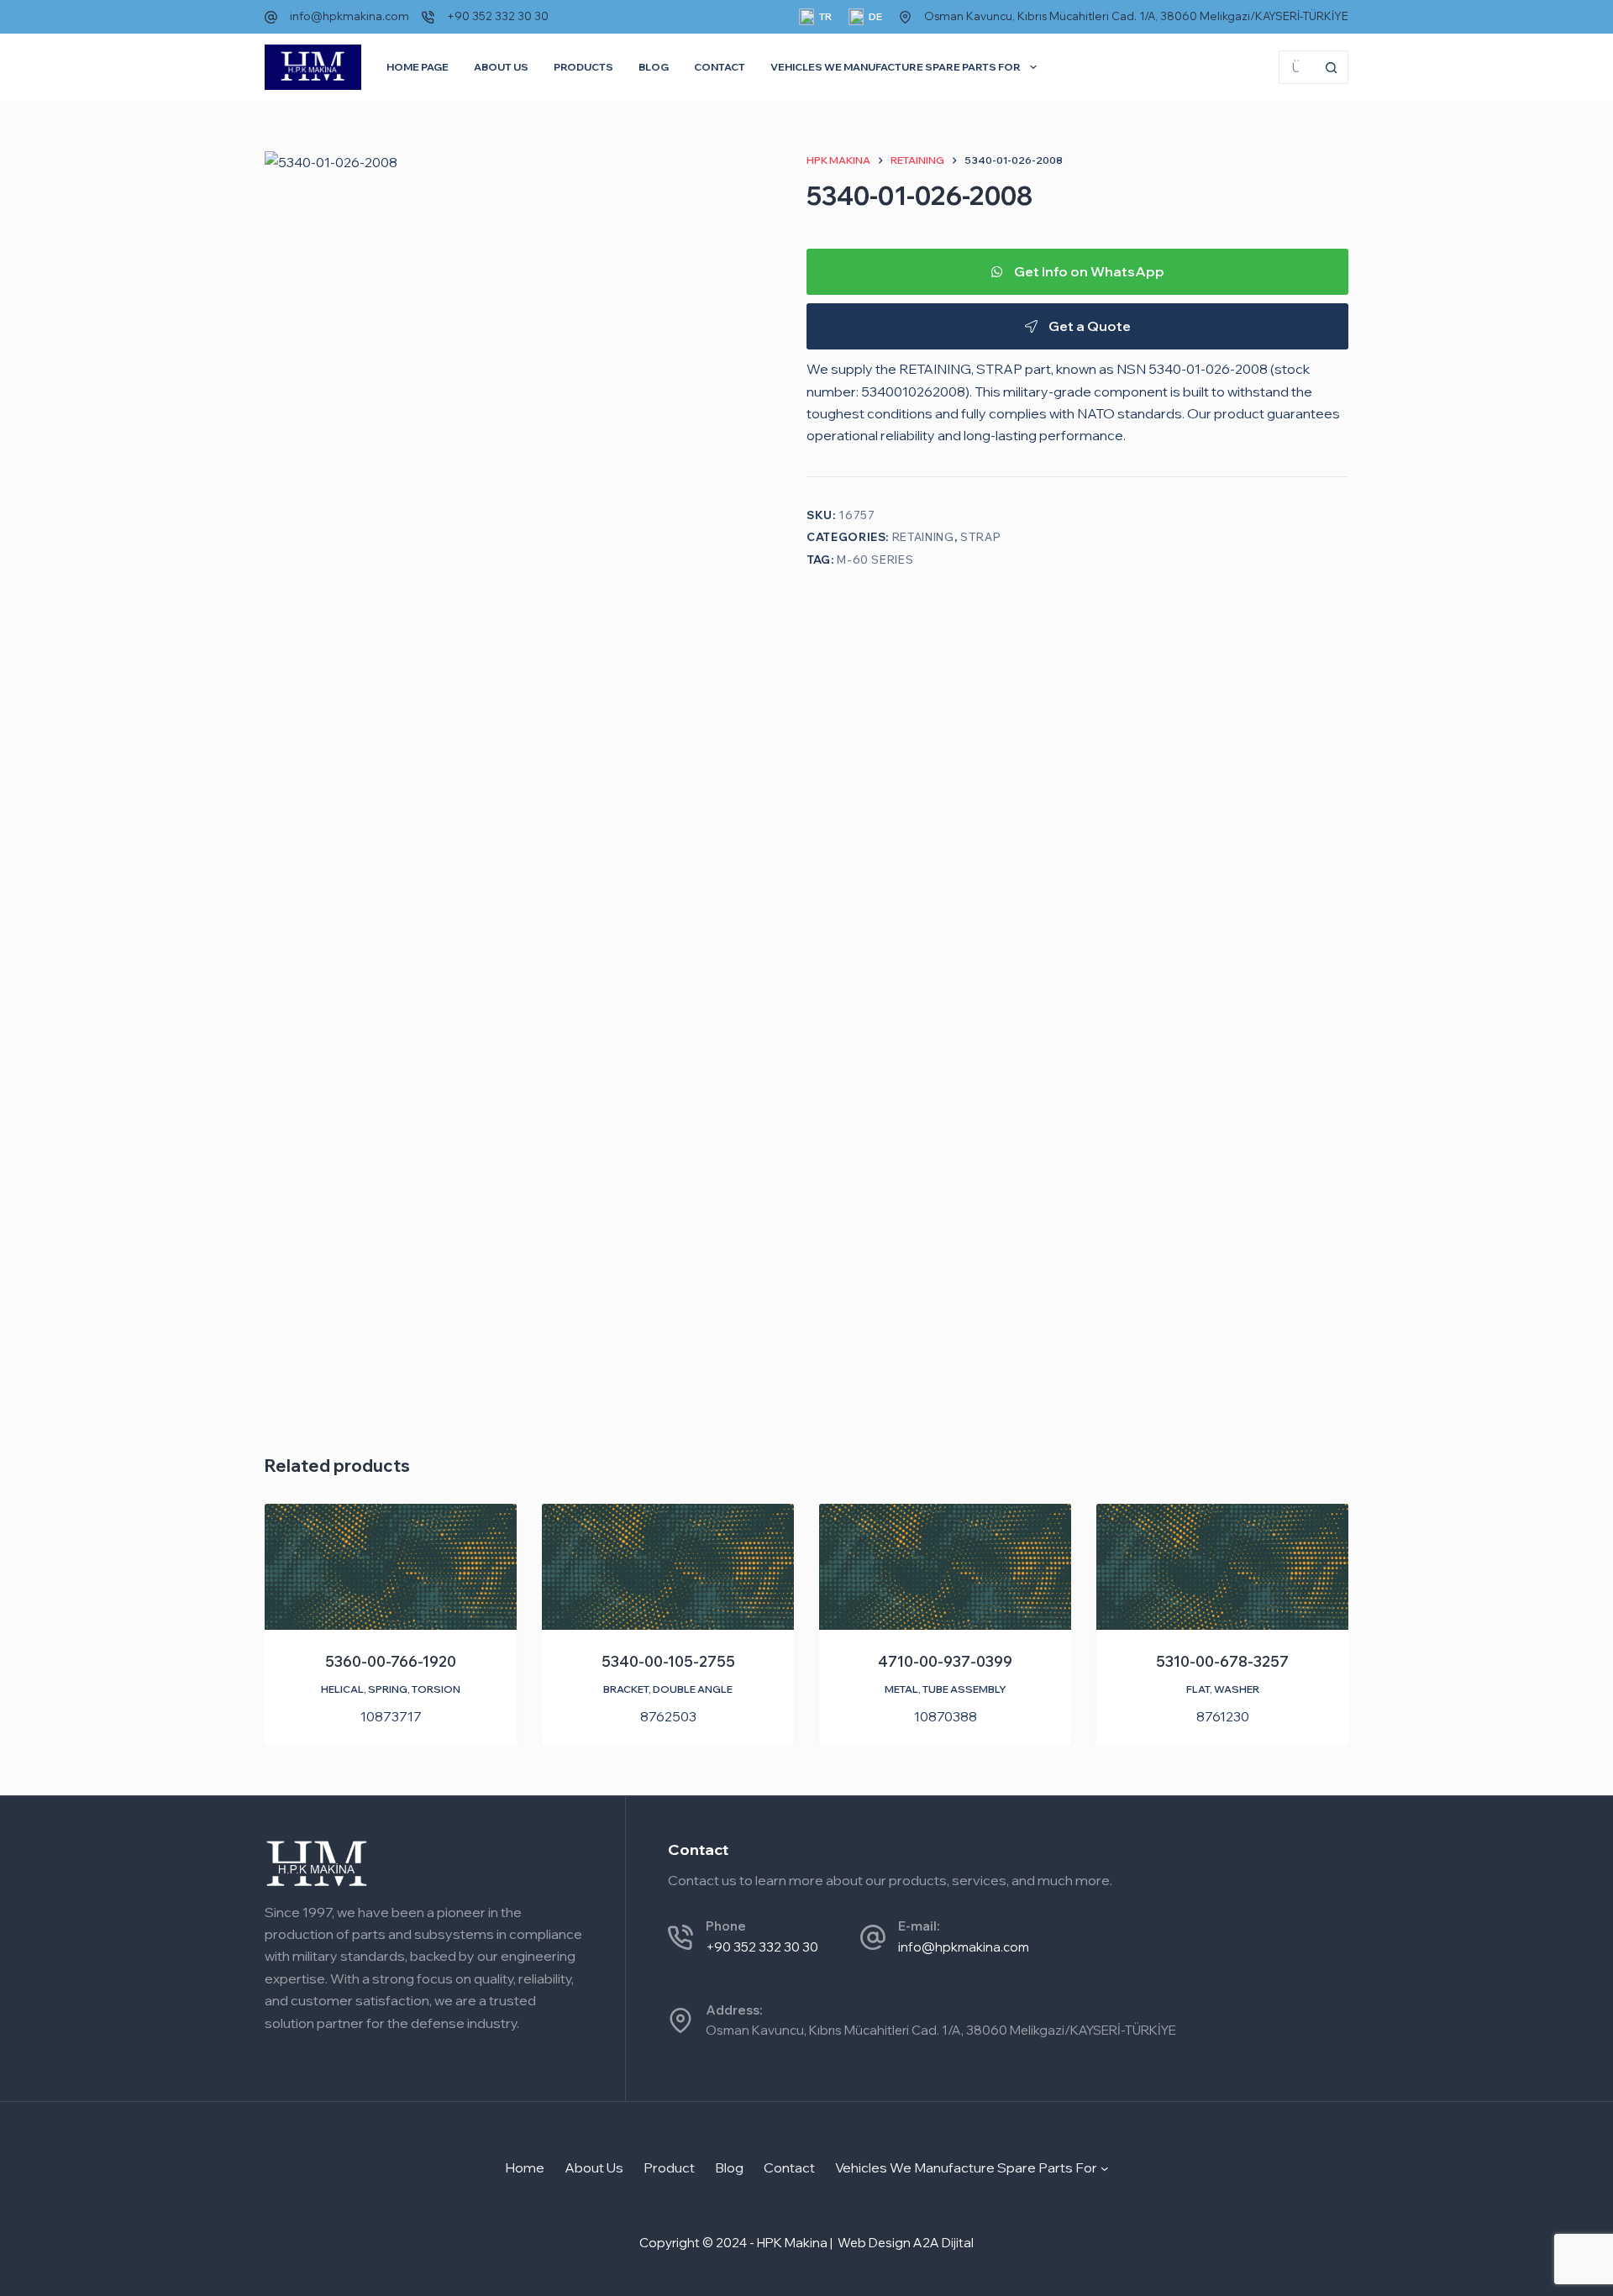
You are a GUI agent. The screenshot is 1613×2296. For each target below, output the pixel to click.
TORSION (436, 1689)
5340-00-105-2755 (668, 1661)
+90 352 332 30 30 (498, 16)
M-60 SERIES (875, 559)
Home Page (418, 67)
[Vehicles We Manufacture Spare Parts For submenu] (1105, 2167)
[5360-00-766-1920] (391, 1567)
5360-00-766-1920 (391, 1661)
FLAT (1198, 1689)
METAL (901, 1689)
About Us (501, 67)
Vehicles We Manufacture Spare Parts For (896, 67)
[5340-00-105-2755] (668, 1567)
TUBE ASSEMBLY (964, 1689)
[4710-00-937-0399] (945, 1567)
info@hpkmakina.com (349, 16)
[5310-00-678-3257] (1222, 1567)
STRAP (980, 537)
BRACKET (626, 1689)
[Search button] (1332, 67)
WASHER (1237, 1689)
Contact (720, 67)
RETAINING (923, 537)
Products (583, 67)
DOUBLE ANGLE (693, 1689)
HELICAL (342, 1689)
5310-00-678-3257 (1222, 1661)
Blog (654, 67)
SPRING (388, 1689)
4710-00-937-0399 (945, 1661)
